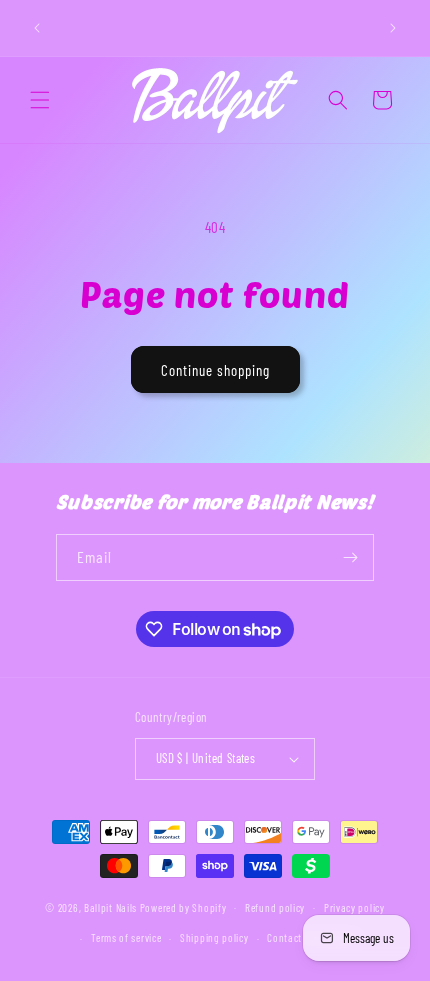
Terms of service (126, 937)
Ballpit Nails (110, 906)
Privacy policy (354, 907)
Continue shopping (215, 370)
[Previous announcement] (37, 28)
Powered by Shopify (183, 906)
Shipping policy (214, 937)
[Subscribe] (351, 557)
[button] (40, 100)
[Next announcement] (393, 28)
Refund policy (275, 907)
